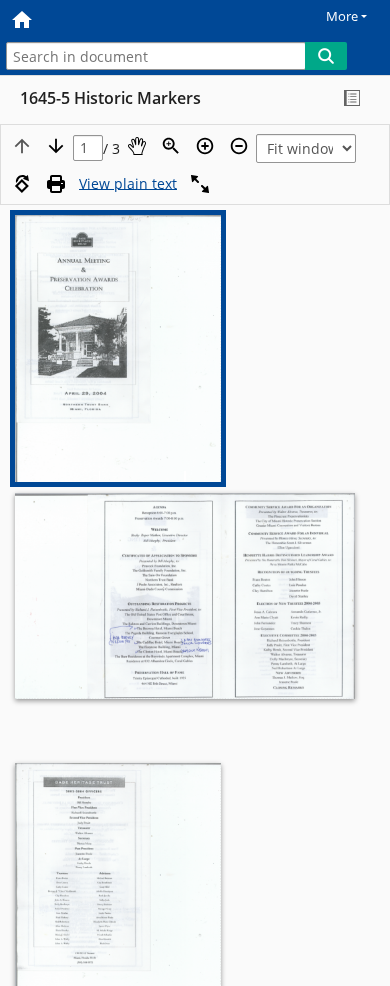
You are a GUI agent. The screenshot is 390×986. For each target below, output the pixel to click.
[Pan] (137, 146)
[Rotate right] (22, 184)
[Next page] (56, 146)
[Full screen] (200, 184)
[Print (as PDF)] (56, 184)
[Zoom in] (205, 146)
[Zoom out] (239, 146)
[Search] (326, 56)
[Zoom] (171, 146)
